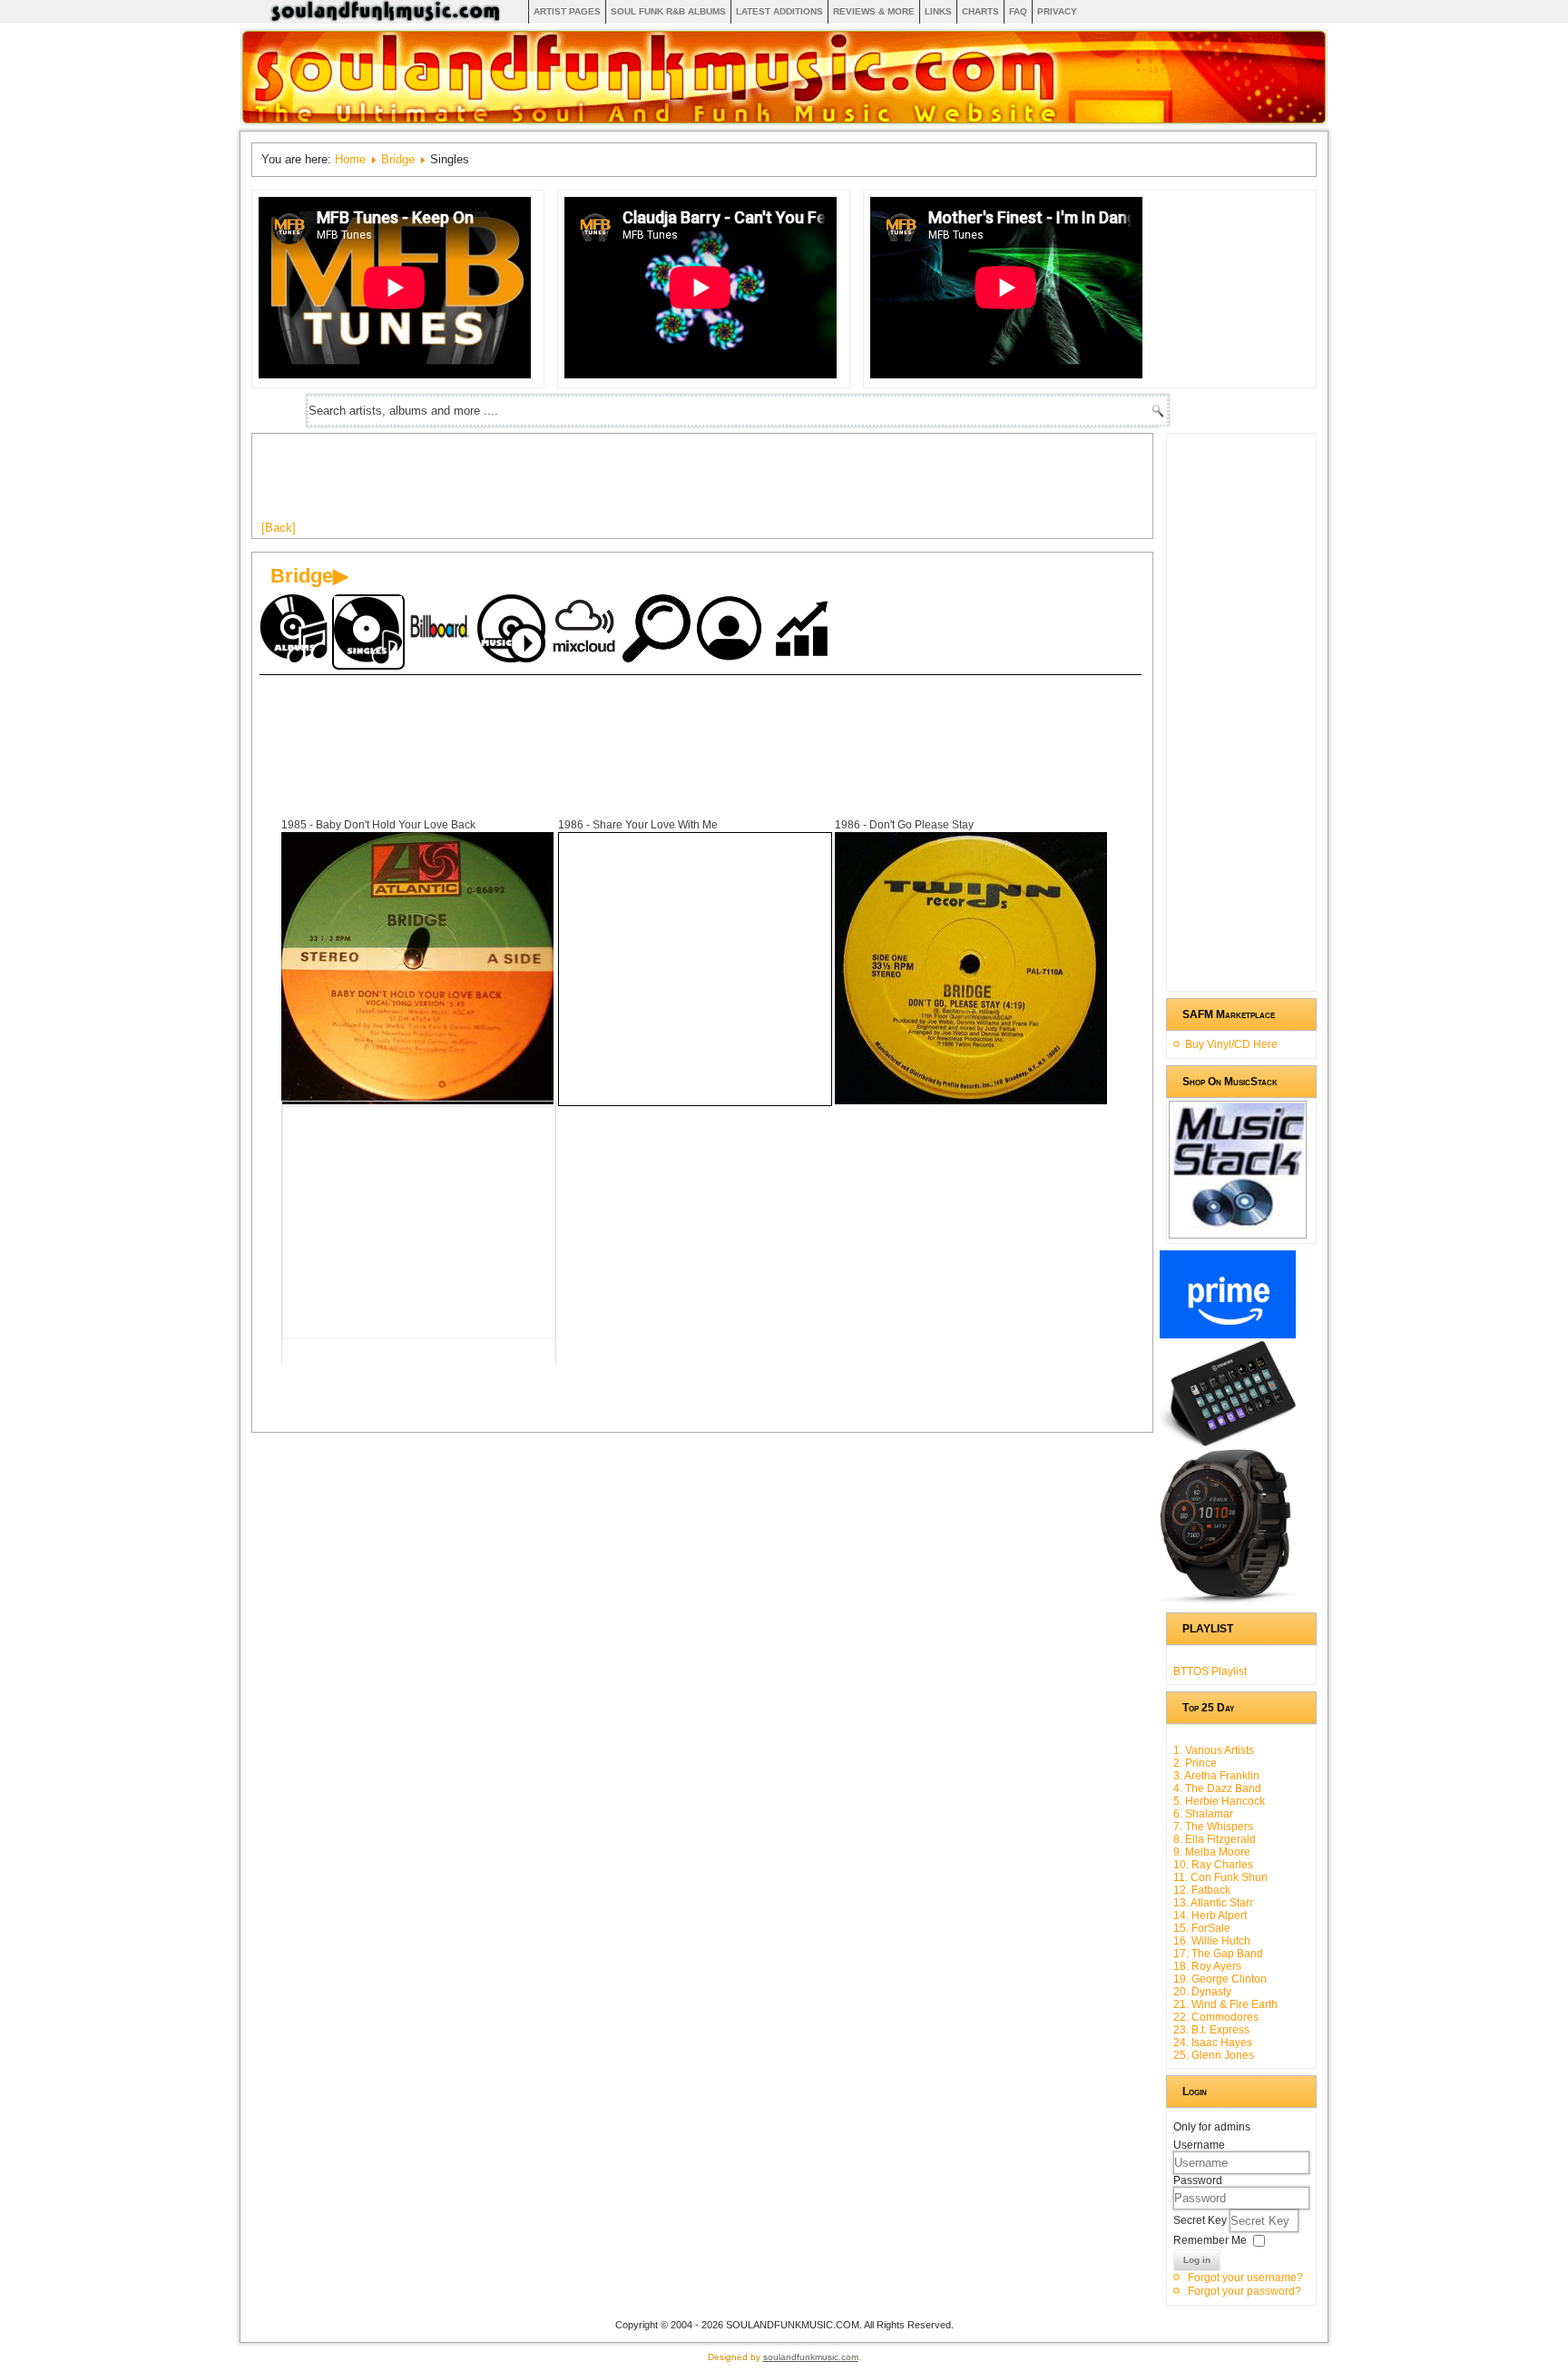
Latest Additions (779, 11)
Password (1198, 2180)
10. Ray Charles (1213, 1865)
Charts (980, 11)
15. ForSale (1202, 1928)
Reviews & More (874, 11)
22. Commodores (1216, 2017)
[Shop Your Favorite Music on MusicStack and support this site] (1238, 1230)
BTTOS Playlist (1210, 1671)
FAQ (1018, 11)
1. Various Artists (1214, 1750)
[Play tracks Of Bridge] (514, 630)
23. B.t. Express (1211, 2030)
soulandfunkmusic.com (811, 2357)
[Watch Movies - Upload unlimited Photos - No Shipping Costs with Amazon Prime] (1228, 1335)
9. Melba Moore (1212, 1852)
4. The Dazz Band (1217, 1788)
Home (350, 159)
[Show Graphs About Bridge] (804, 630)
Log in (1197, 2260)
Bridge (398, 159)
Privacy (1057, 11)
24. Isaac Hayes (1213, 2043)
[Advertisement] (592, 484)
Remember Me (1210, 2240)
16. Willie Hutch (1212, 1941)
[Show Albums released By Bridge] (296, 630)
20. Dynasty (1202, 1992)
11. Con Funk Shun (1220, 1877)
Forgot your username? (1245, 2278)
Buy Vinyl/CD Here (1231, 1044)
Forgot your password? (1245, 2291)
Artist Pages (567, 11)
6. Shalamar (1203, 1814)
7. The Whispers (1213, 1827)
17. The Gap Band (1218, 1954)
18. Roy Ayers (1207, 1966)
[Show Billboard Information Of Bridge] (441, 630)
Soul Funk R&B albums (668, 11)
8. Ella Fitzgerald (1215, 1839)
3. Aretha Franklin (1216, 1776)
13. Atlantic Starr (1213, 1903)
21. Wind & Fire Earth (1225, 2004)
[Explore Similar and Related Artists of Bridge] (659, 630)
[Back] (279, 528)
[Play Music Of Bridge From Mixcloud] (586, 630)
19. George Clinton (1220, 1979)
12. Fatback (1202, 1890)
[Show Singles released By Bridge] (368, 632)
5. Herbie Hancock (1219, 1801)
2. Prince (1195, 1763)
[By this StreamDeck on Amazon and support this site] (1228, 1443)
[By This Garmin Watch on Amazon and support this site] (1228, 1600)
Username (1199, 2145)
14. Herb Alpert (1210, 1915)
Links (938, 11)
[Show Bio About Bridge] (731, 630)
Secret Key (1201, 2220)
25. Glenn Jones (1214, 2055)
